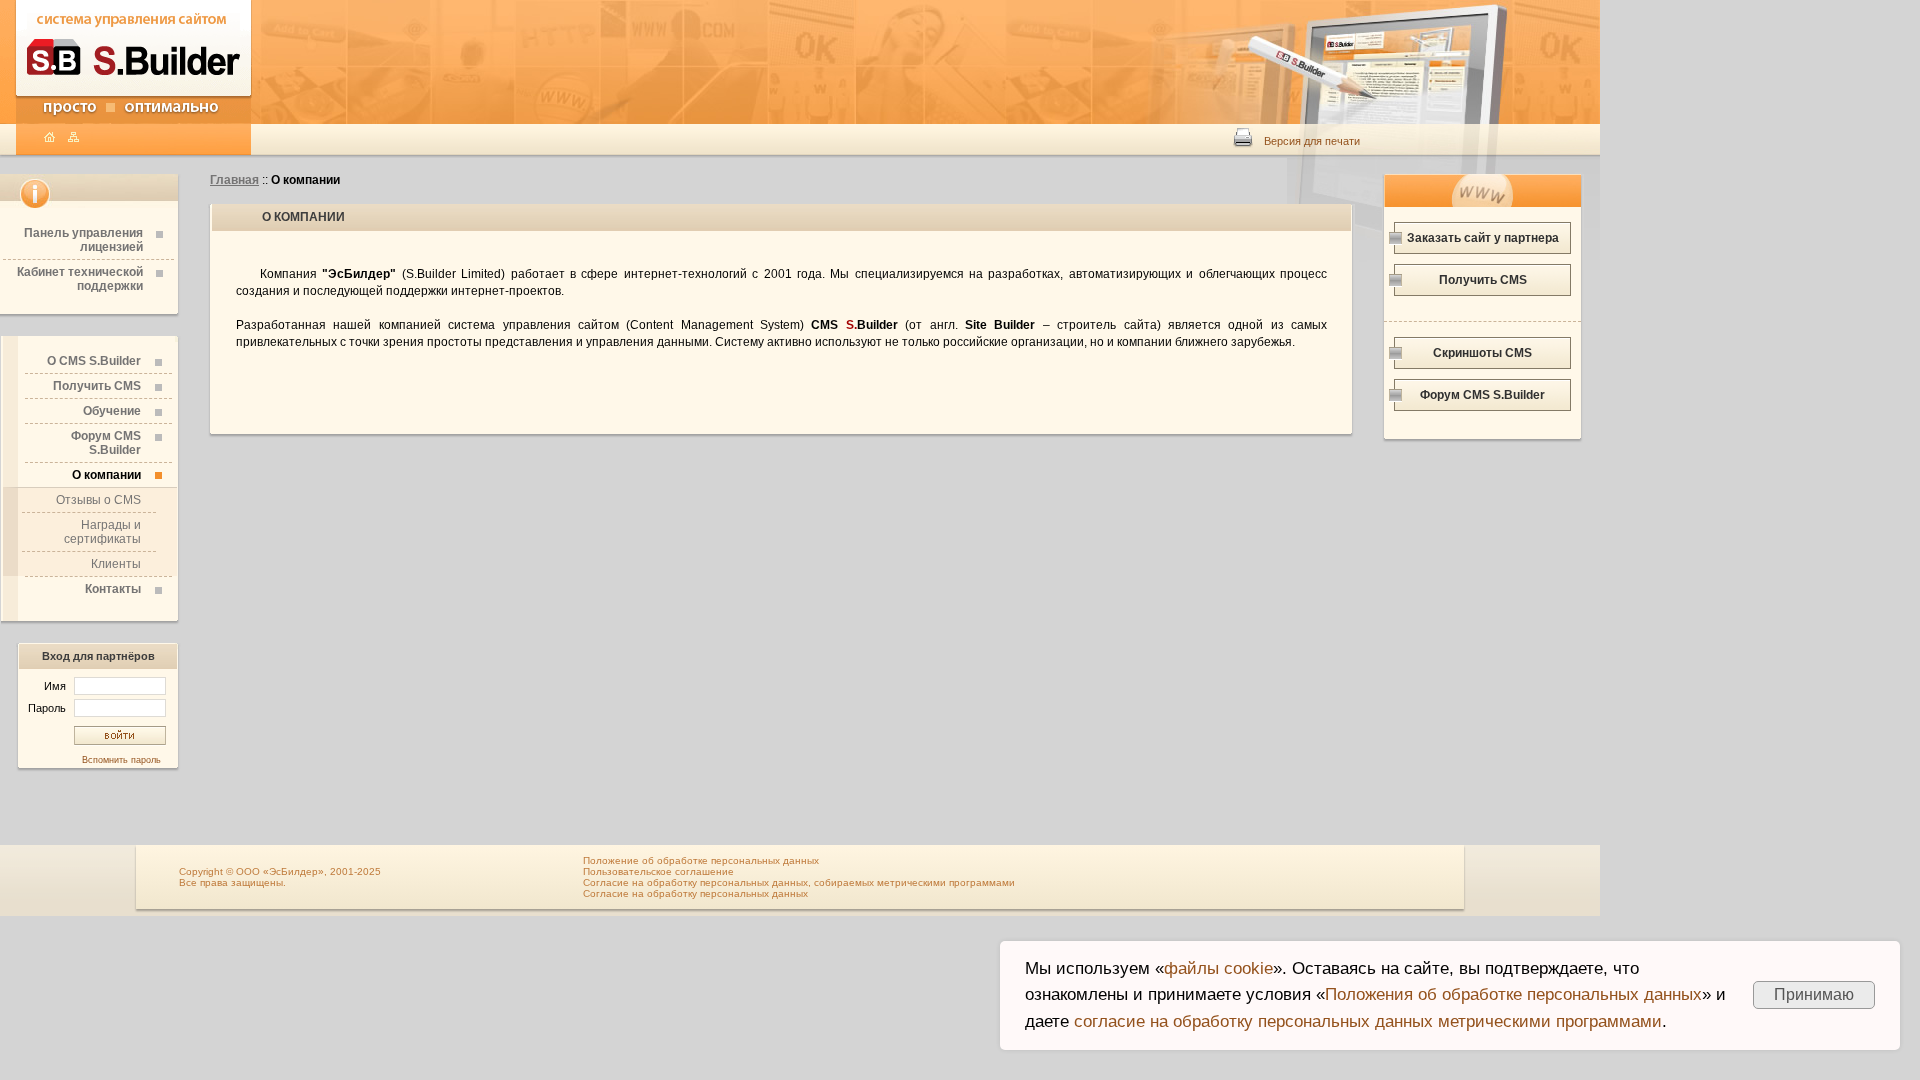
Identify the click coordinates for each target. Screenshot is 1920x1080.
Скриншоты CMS (1482, 353)
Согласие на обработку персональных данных (695, 893)
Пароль (48, 708)
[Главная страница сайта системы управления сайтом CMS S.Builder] (133, 98)
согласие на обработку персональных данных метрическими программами (1368, 1021)
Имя (56, 686)
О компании (106, 475)
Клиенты (116, 564)
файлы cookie (1218, 968)
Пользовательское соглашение (658, 871)
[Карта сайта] (78, 138)
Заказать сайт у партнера (1483, 238)
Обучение (112, 411)
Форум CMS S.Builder (106, 443)
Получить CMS (97, 386)
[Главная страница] (54, 138)
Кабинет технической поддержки (80, 279)
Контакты (113, 589)
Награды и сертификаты (102, 532)
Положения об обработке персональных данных (1513, 994)
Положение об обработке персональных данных (701, 860)
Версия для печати (1312, 141)
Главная (234, 180)
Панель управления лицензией (83, 240)
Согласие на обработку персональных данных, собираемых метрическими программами (799, 882)
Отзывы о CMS (98, 500)
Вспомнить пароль (121, 760)
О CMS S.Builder (94, 361)
